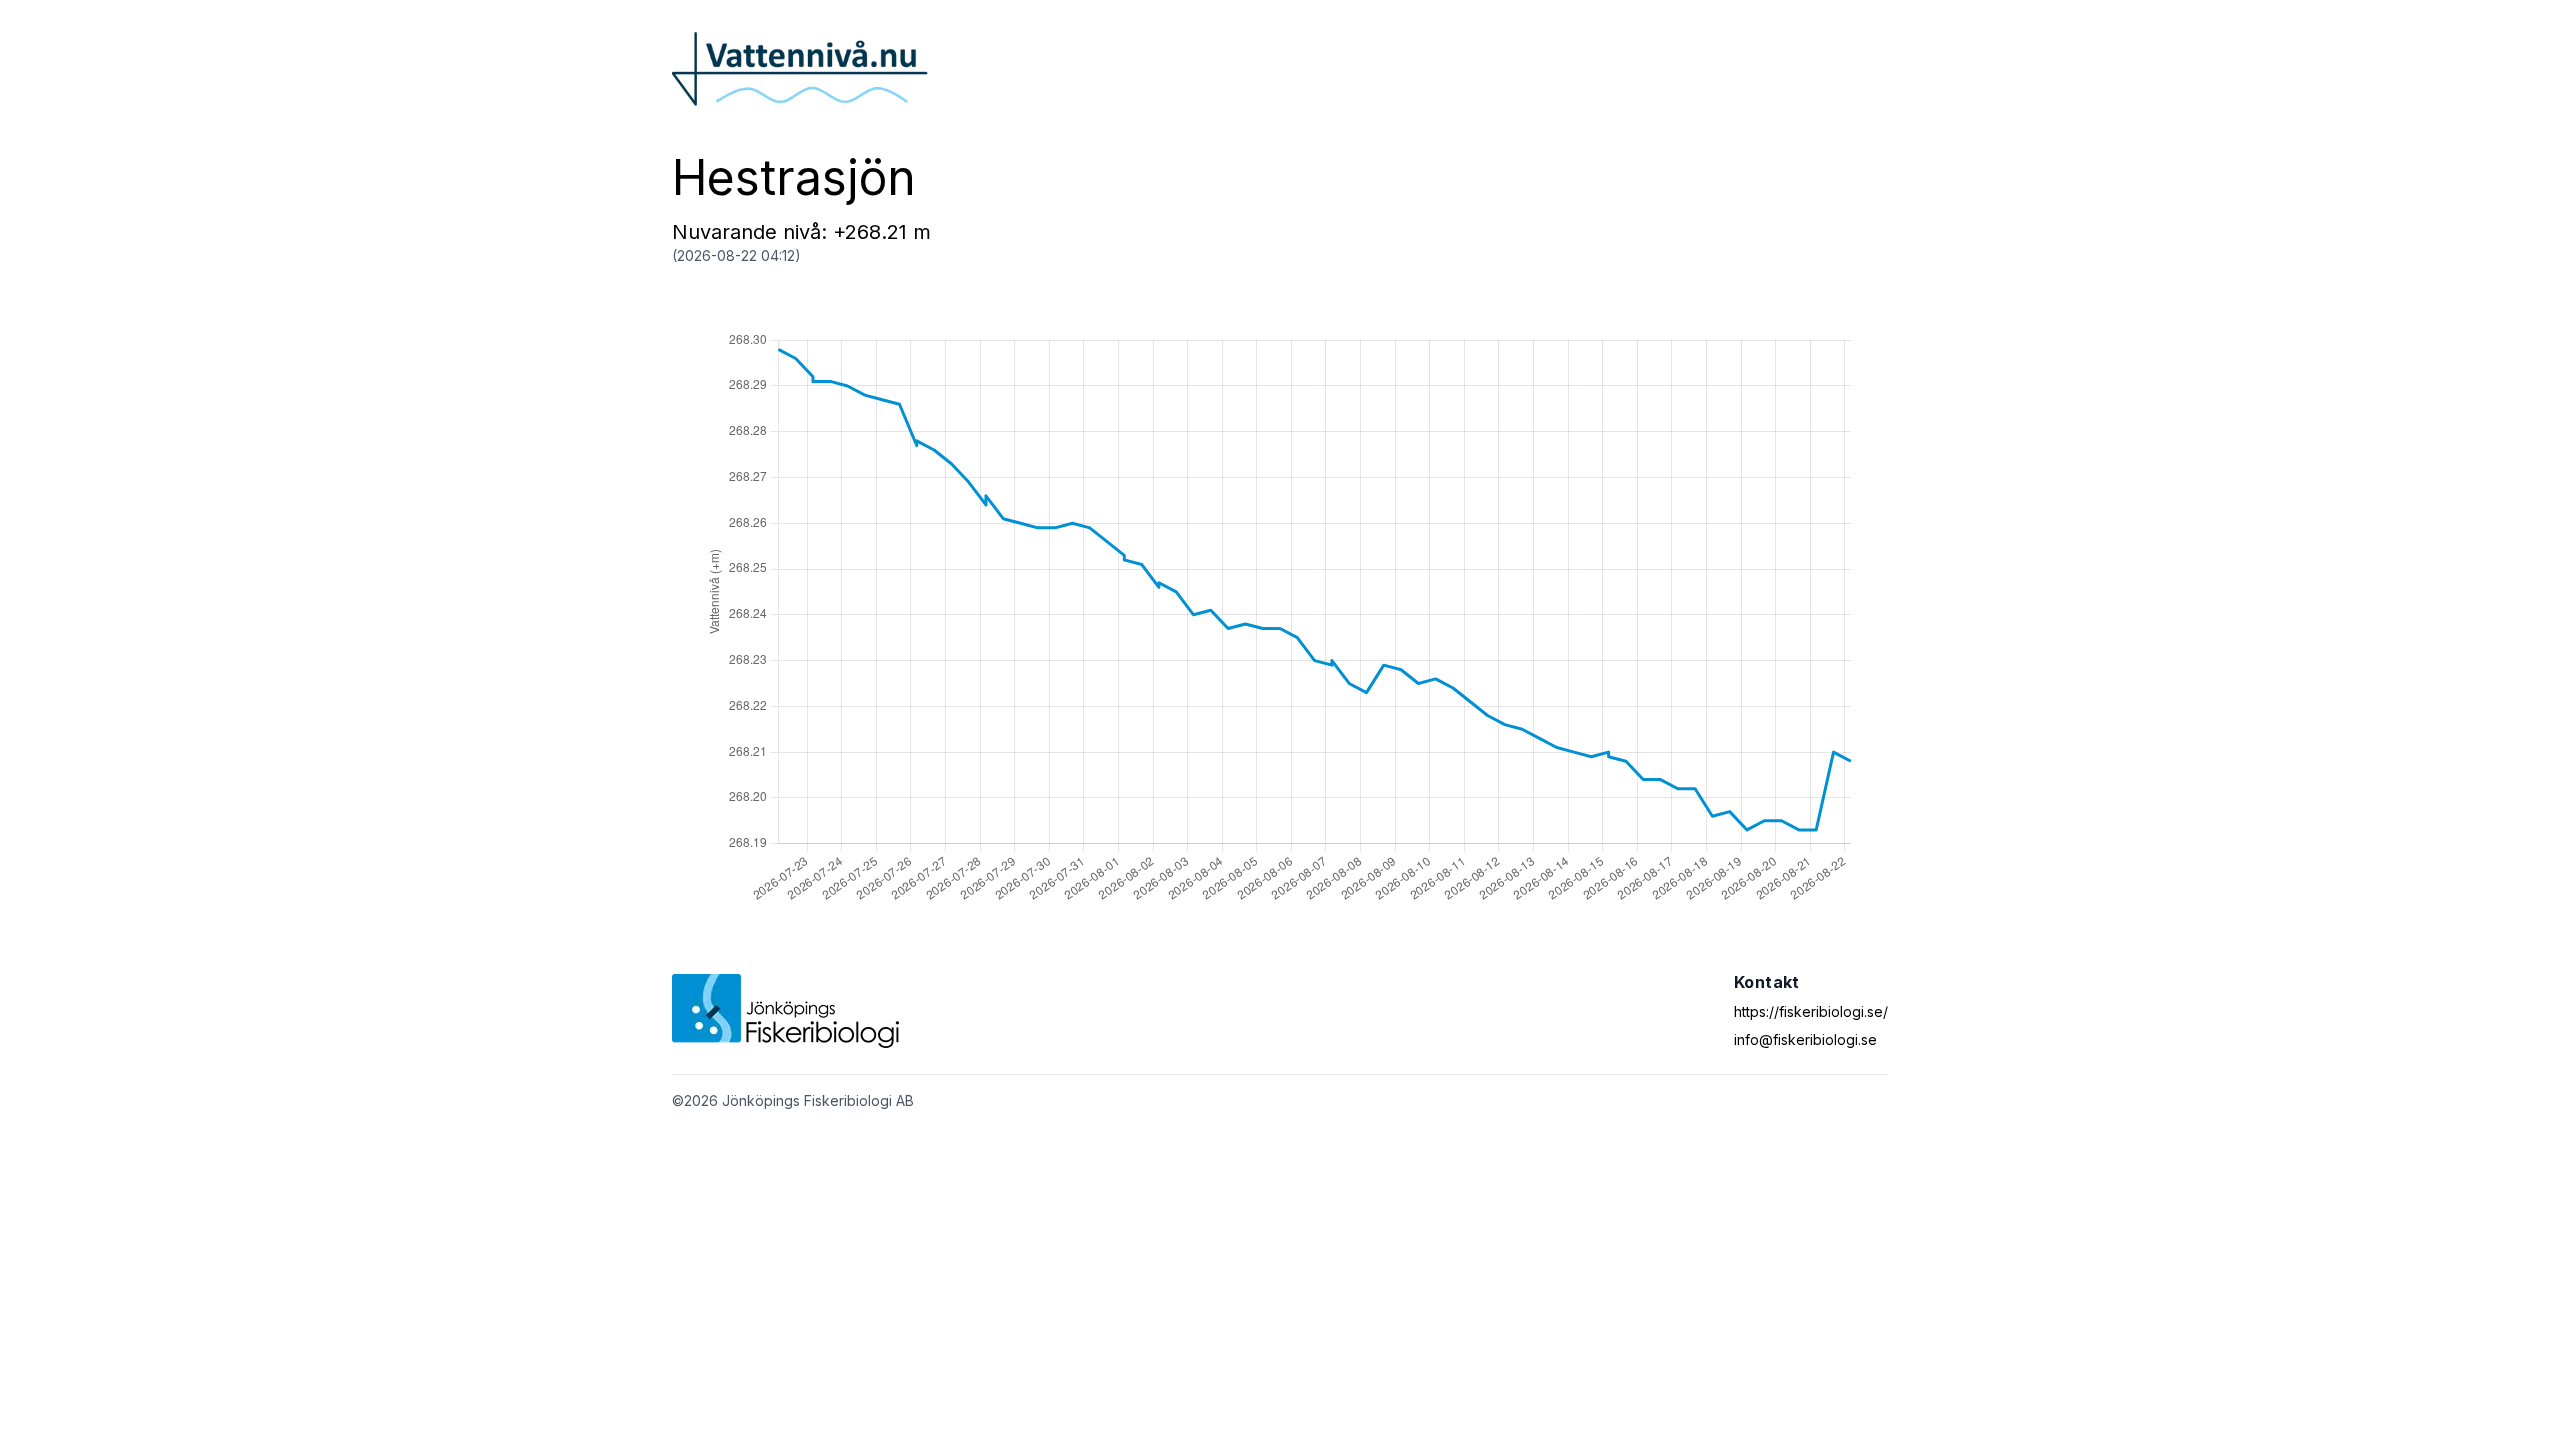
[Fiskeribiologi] (785, 1011)
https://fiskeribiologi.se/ (1811, 1011)
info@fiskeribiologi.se (1805, 1039)
